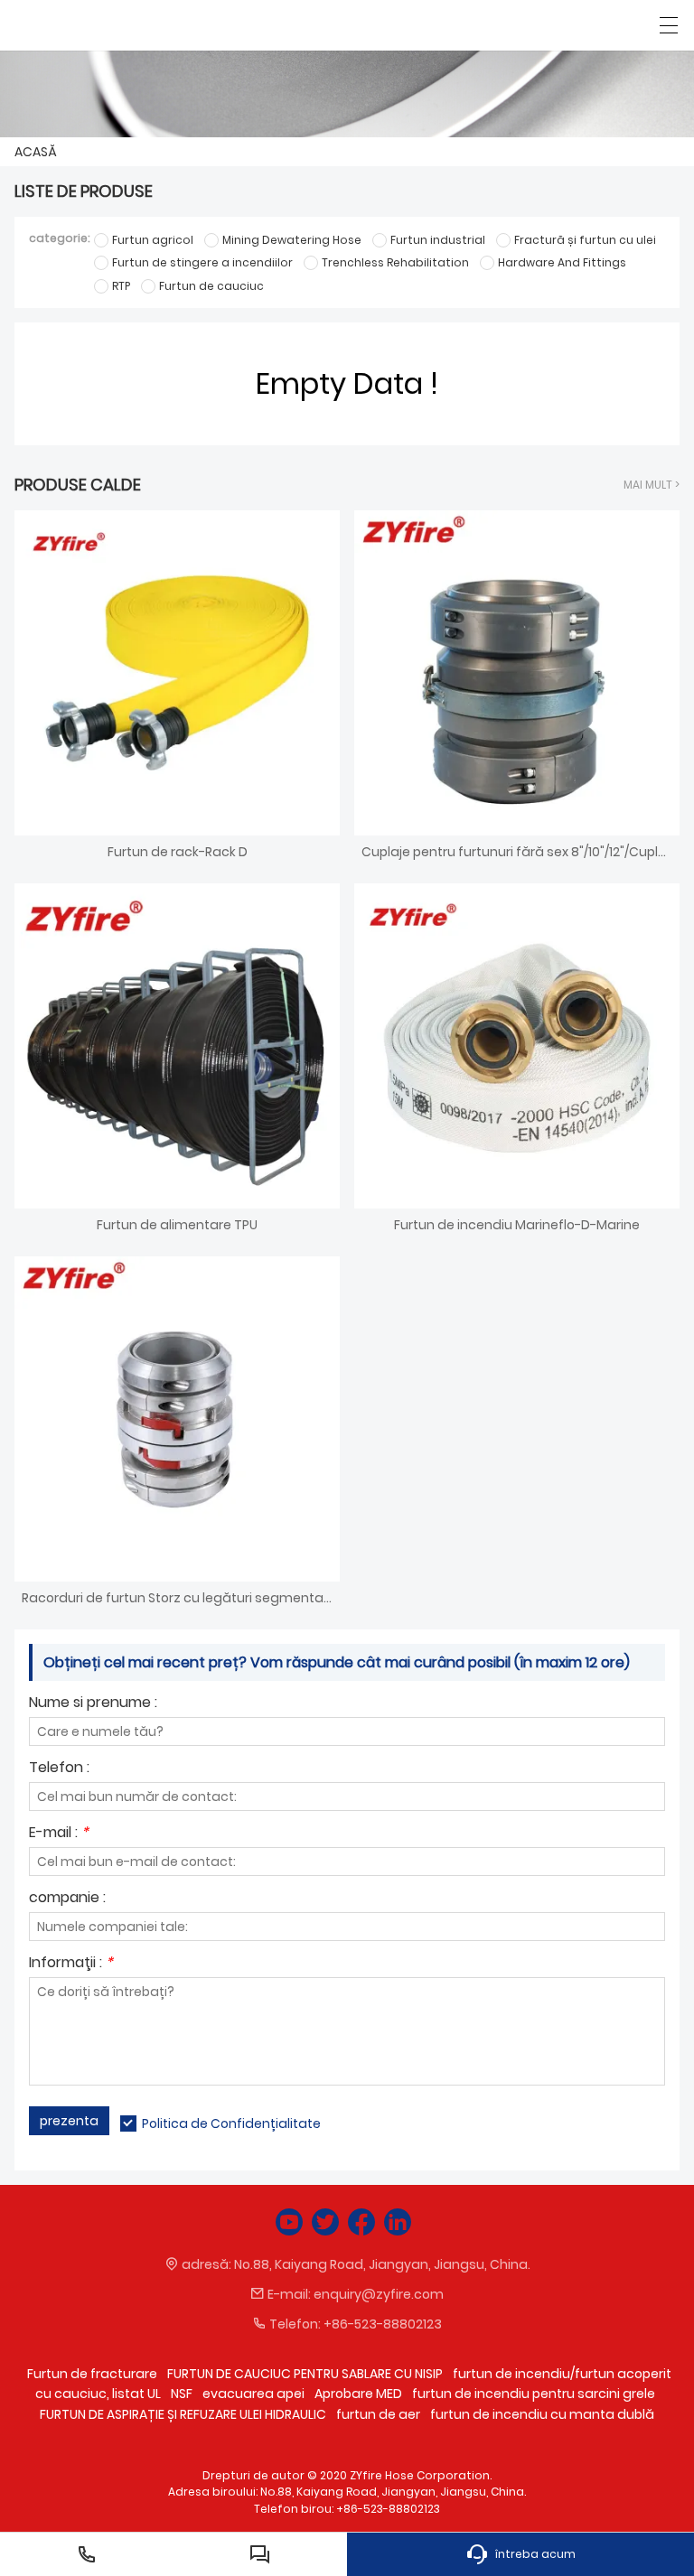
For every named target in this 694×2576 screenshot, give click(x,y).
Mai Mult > (652, 485)
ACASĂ (36, 152)
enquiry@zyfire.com (379, 2294)
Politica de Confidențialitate (231, 2123)
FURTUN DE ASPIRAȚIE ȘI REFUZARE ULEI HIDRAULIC (183, 2414)
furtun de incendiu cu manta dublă (542, 2414)
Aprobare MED (358, 2394)
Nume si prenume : (93, 1704)
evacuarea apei (253, 2394)
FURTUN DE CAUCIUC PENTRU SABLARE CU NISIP (305, 2374)
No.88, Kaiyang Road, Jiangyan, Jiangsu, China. (382, 2264)
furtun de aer (378, 2414)
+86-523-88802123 (383, 2324)
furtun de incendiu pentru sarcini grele (534, 2394)
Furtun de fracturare (92, 2374)
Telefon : (59, 1769)
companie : (67, 1899)
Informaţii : (71, 1964)
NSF (182, 2394)
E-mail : (59, 1834)
